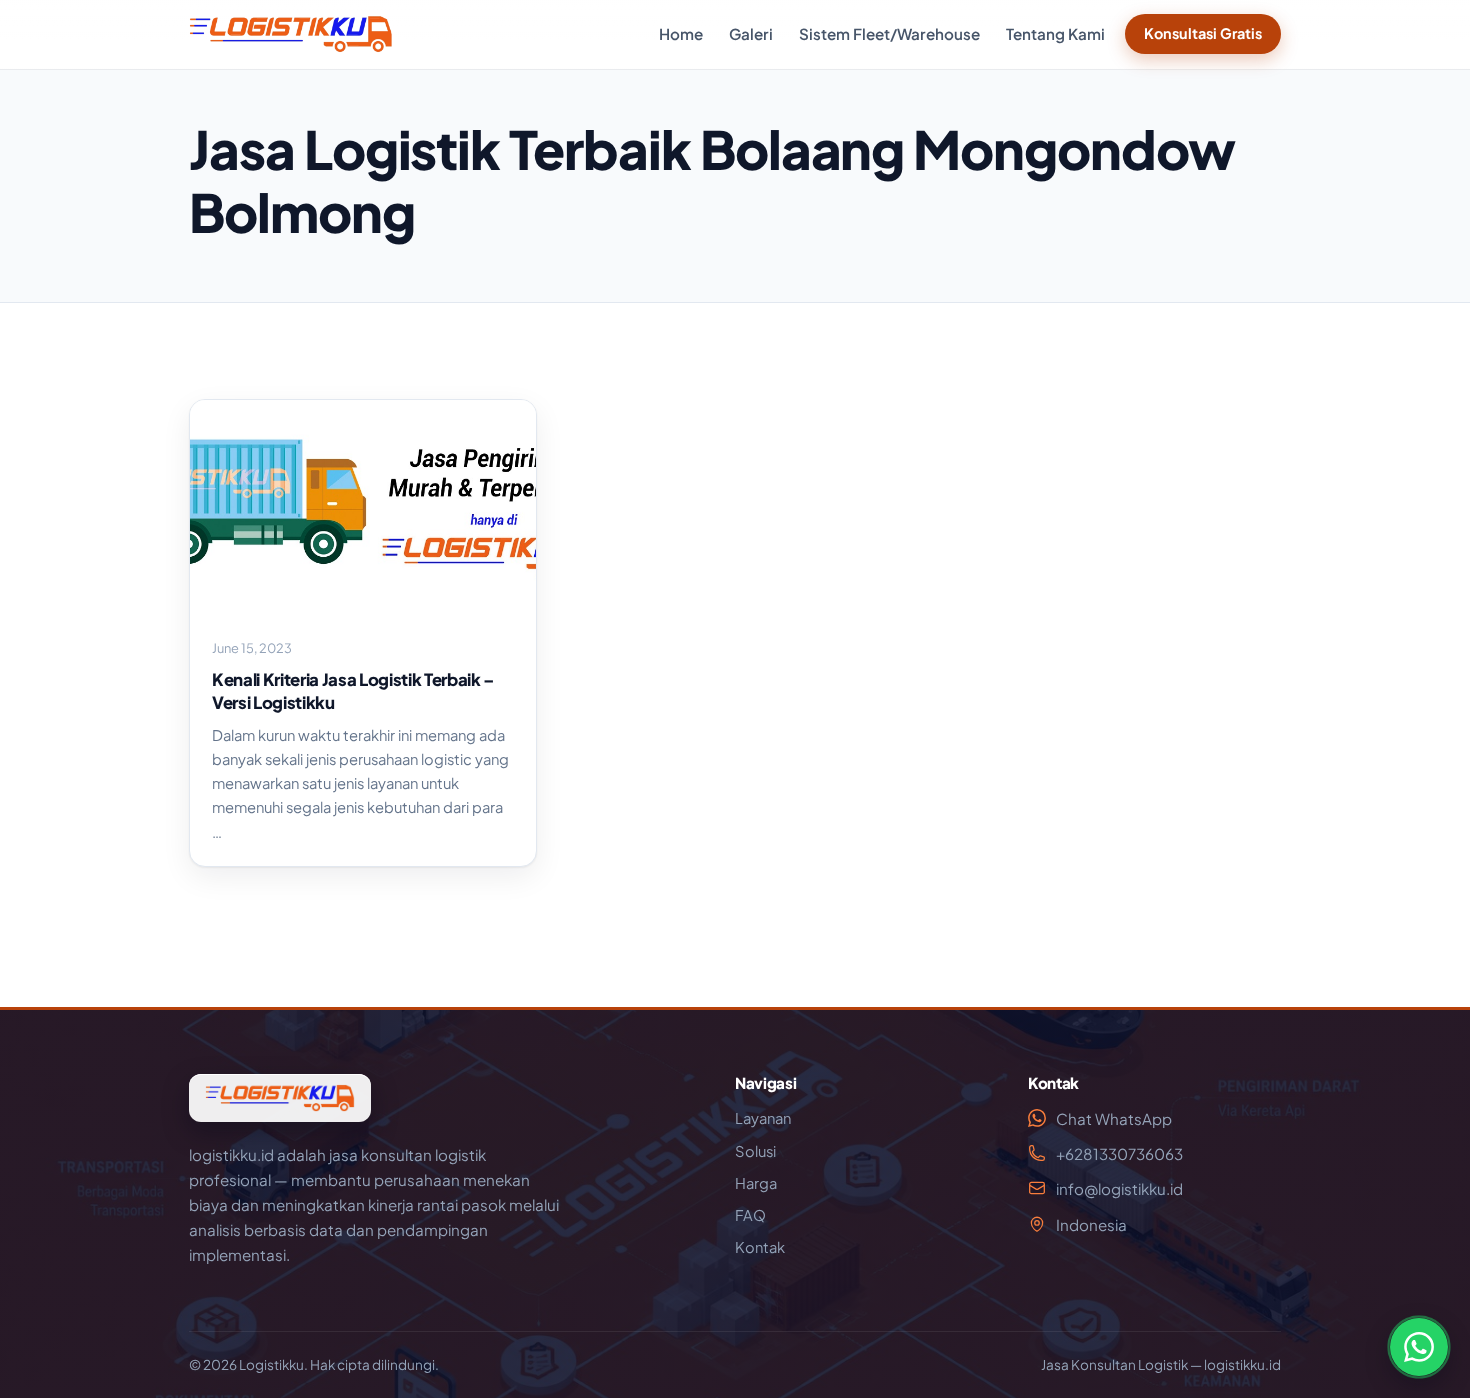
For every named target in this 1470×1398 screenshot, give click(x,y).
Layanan (763, 1118)
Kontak (760, 1247)
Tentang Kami (1055, 33)
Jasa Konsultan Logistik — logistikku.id (1161, 1364)
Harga (756, 1183)
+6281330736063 (1119, 1153)
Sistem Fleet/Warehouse (889, 33)
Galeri (751, 33)
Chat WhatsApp (1114, 1118)
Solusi (755, 1151)
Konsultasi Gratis (1203, 33)
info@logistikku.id (1119, 1188)
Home (681, 33)
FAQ (750, 1215)
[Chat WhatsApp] (1419, 1347)
